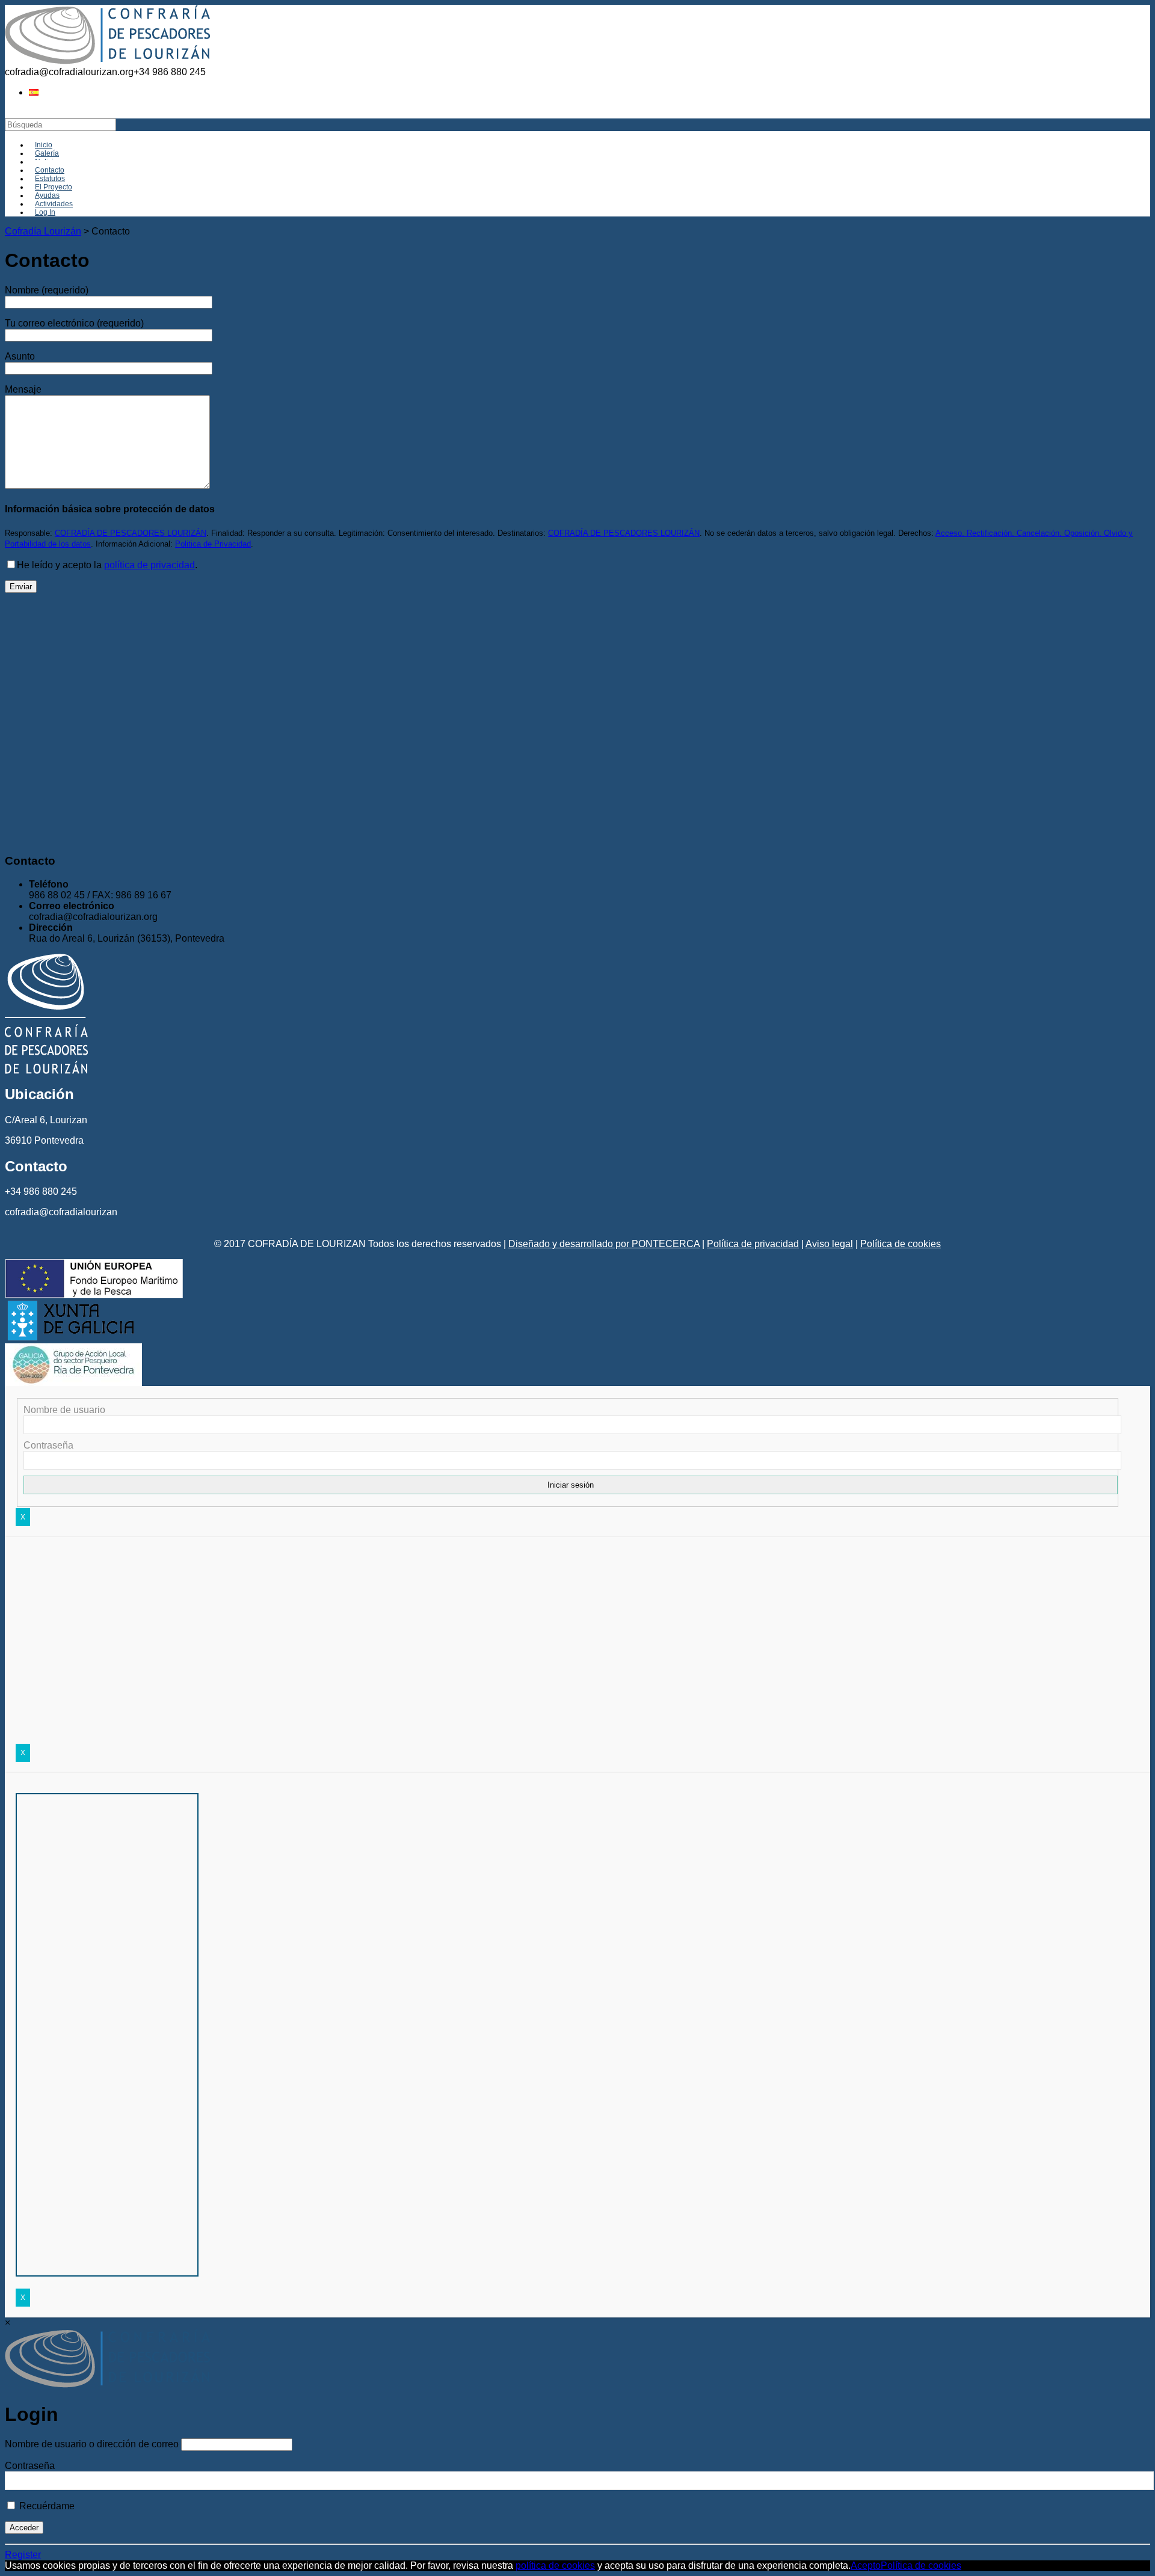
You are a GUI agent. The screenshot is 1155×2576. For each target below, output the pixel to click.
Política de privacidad (753, 1244)
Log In (45, 212)
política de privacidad (149, 565)
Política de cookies (901, 1244)
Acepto (866, 2565)
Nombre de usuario (64, 1410)
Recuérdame (46, 2506)
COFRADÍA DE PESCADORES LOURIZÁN (131, 533)
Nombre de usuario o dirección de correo (92, 2444)
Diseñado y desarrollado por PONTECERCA (604, 1244)
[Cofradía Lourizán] (107, 61)
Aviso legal (829, 1244)
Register (23, 2555)
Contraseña (48, 1445)
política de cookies (555, 2565)
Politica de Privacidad (213, 544)
